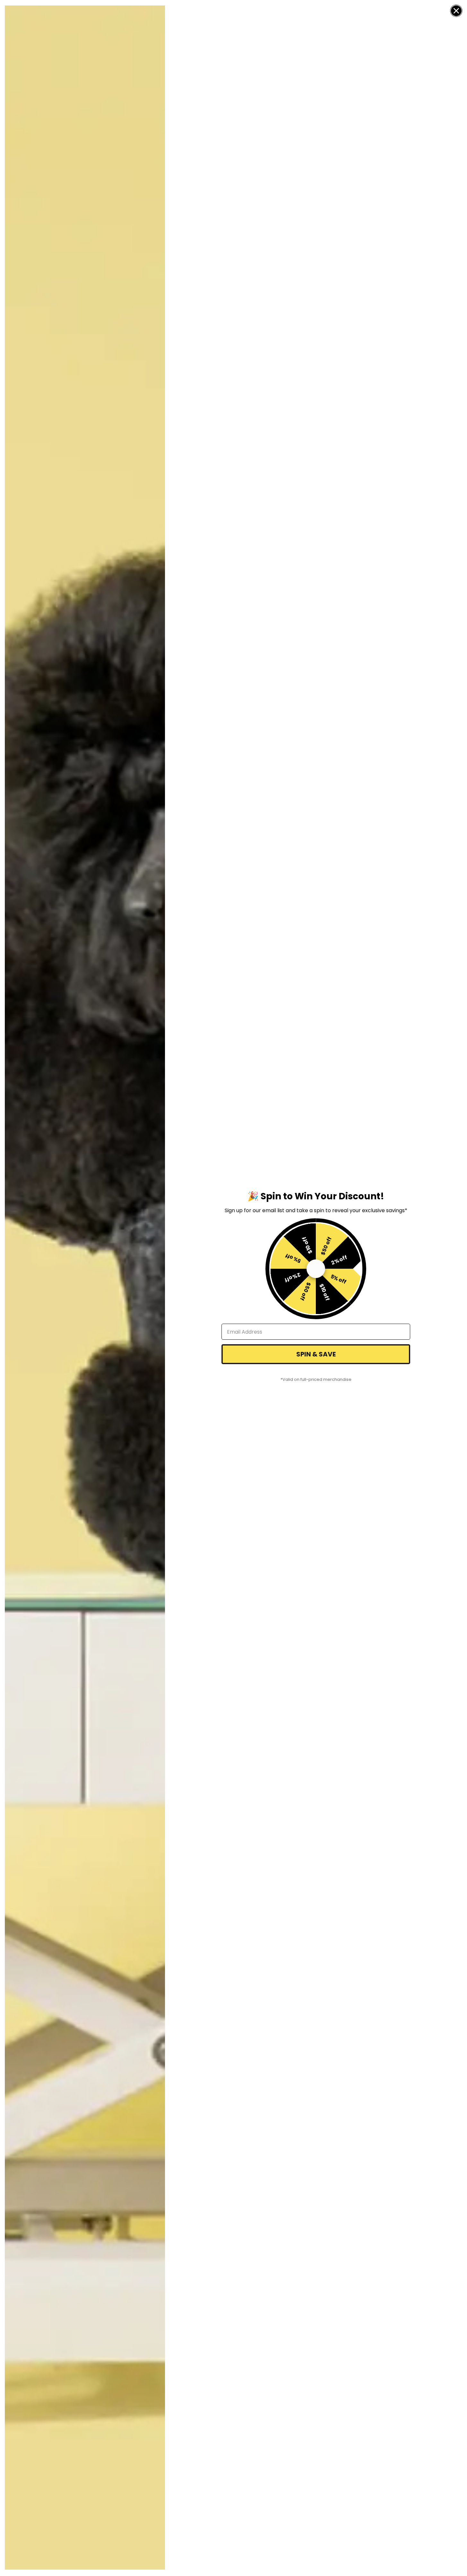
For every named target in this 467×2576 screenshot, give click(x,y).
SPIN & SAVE (316, 1354)
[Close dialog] (456, 11)
